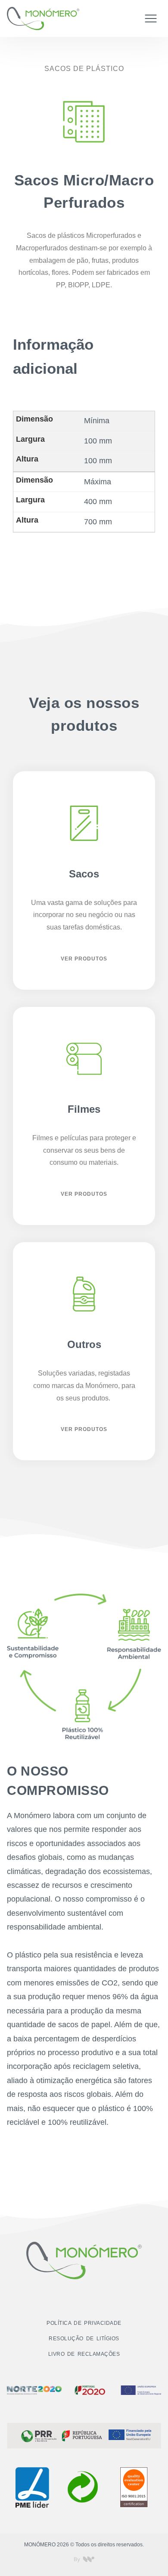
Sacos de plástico (84, 69)
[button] (151, 18)
